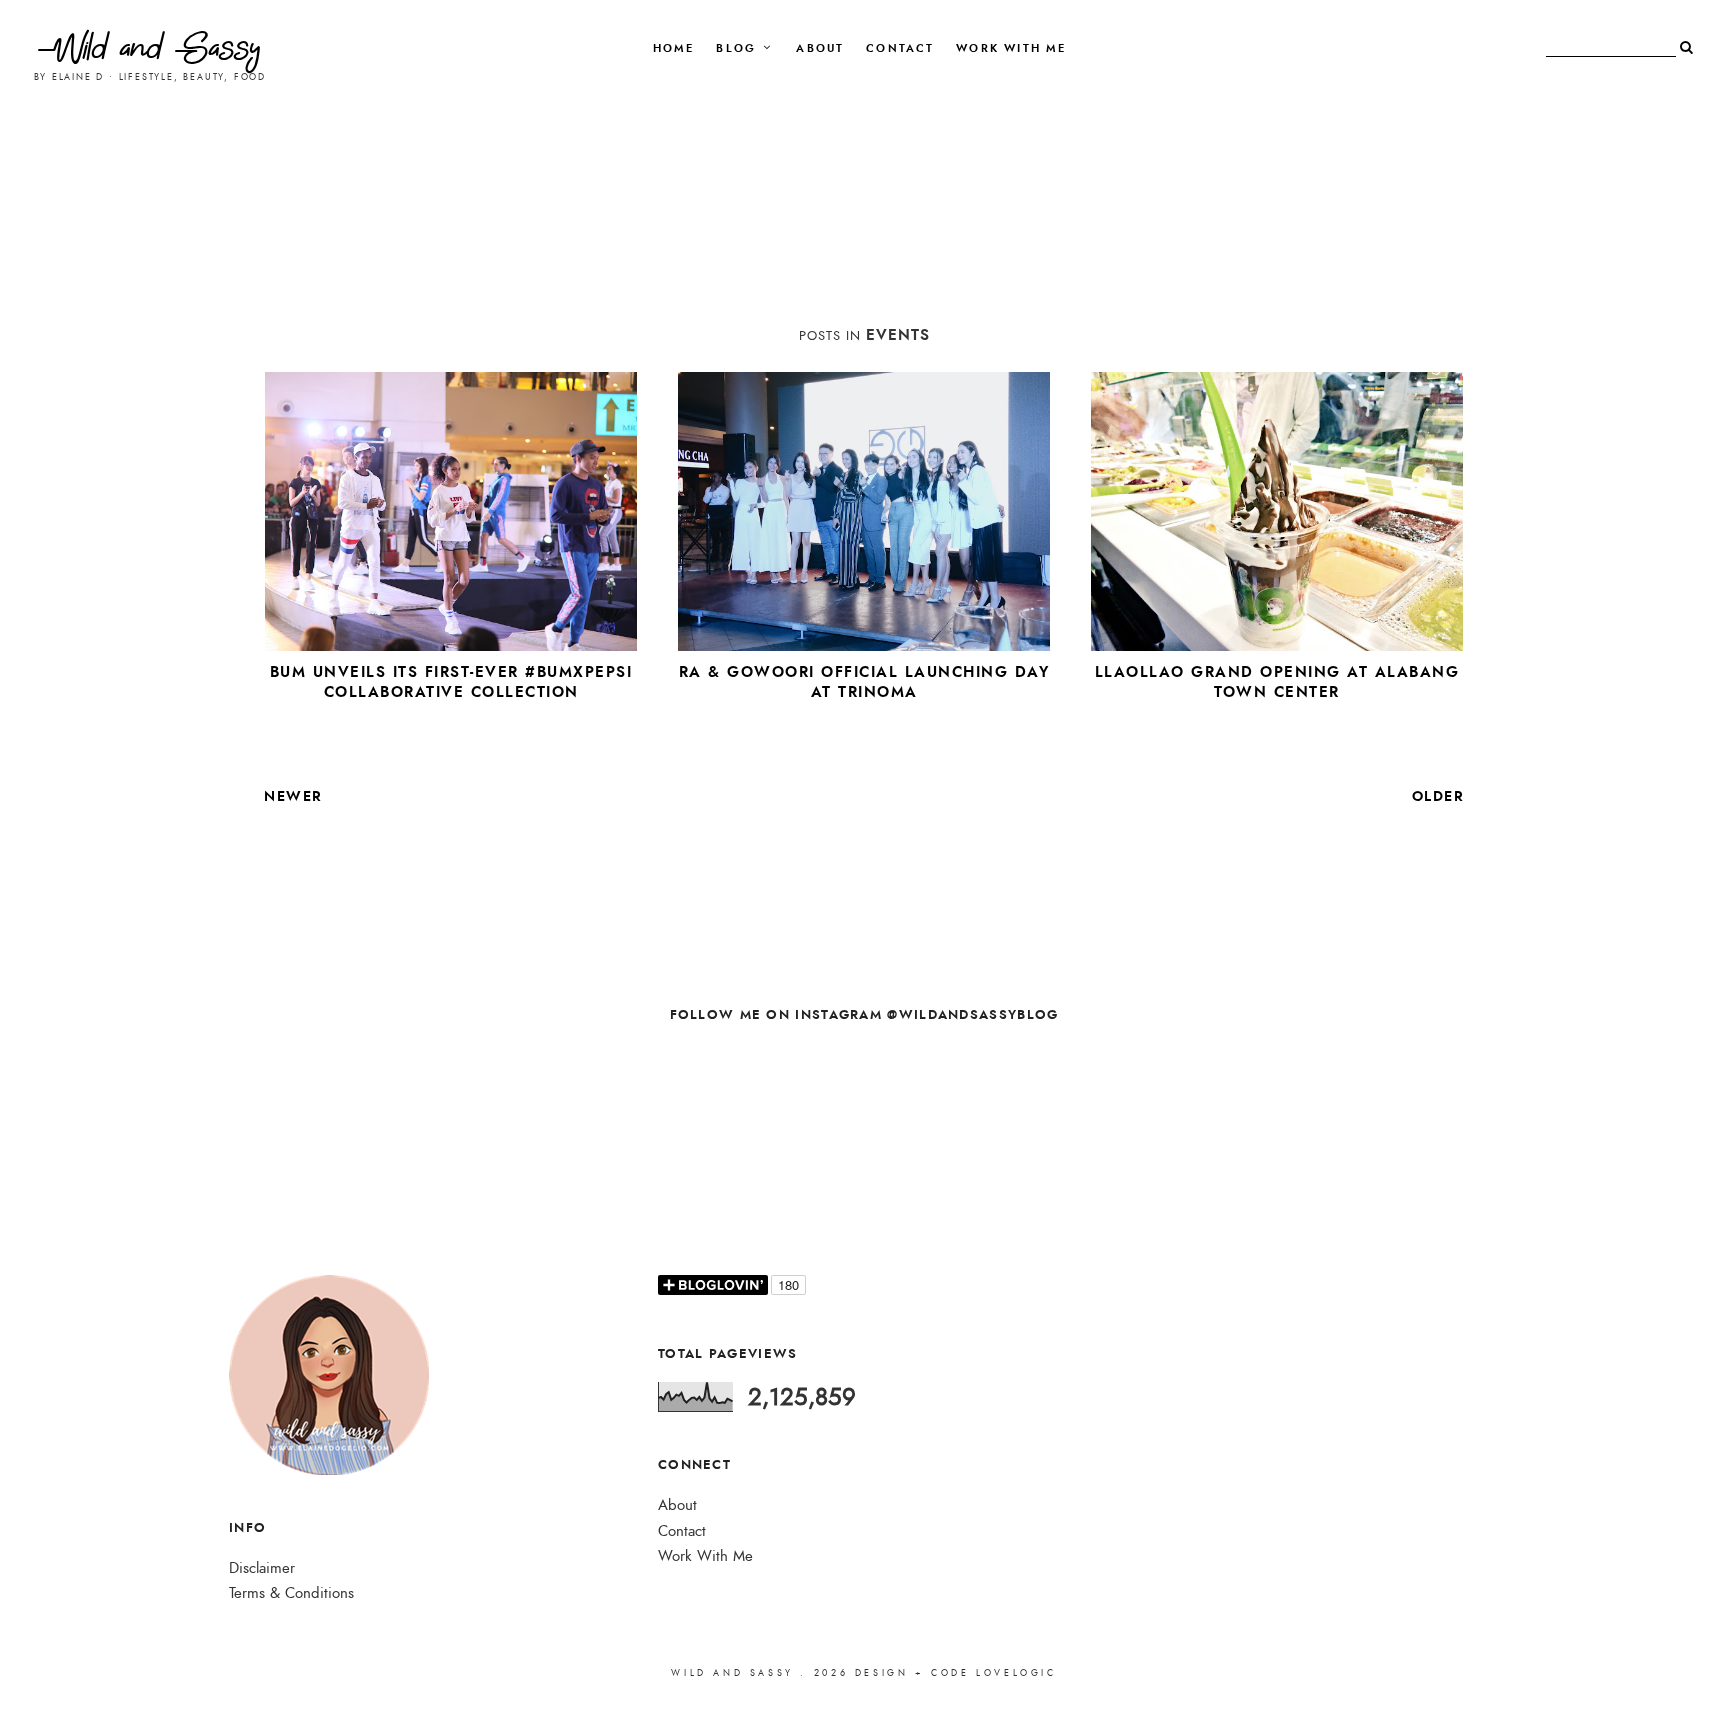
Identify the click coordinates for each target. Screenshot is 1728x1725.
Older (1438, 796)
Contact (682, 1531)
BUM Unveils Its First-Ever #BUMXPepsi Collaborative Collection (451, 682)
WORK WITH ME (1011, 48)
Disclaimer (262, 1568)
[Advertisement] (864, 243)
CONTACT (900, 48)
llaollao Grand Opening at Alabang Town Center (1277, 682)
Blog (736, 48)
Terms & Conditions (291, 1593)
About (677, 1505)
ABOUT (820, 48)
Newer (293, 796)
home (674, 48)
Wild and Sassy (149, 52)
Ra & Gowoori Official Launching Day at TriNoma (864, 682)
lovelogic (1016, 1673)
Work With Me (705, 1556)
